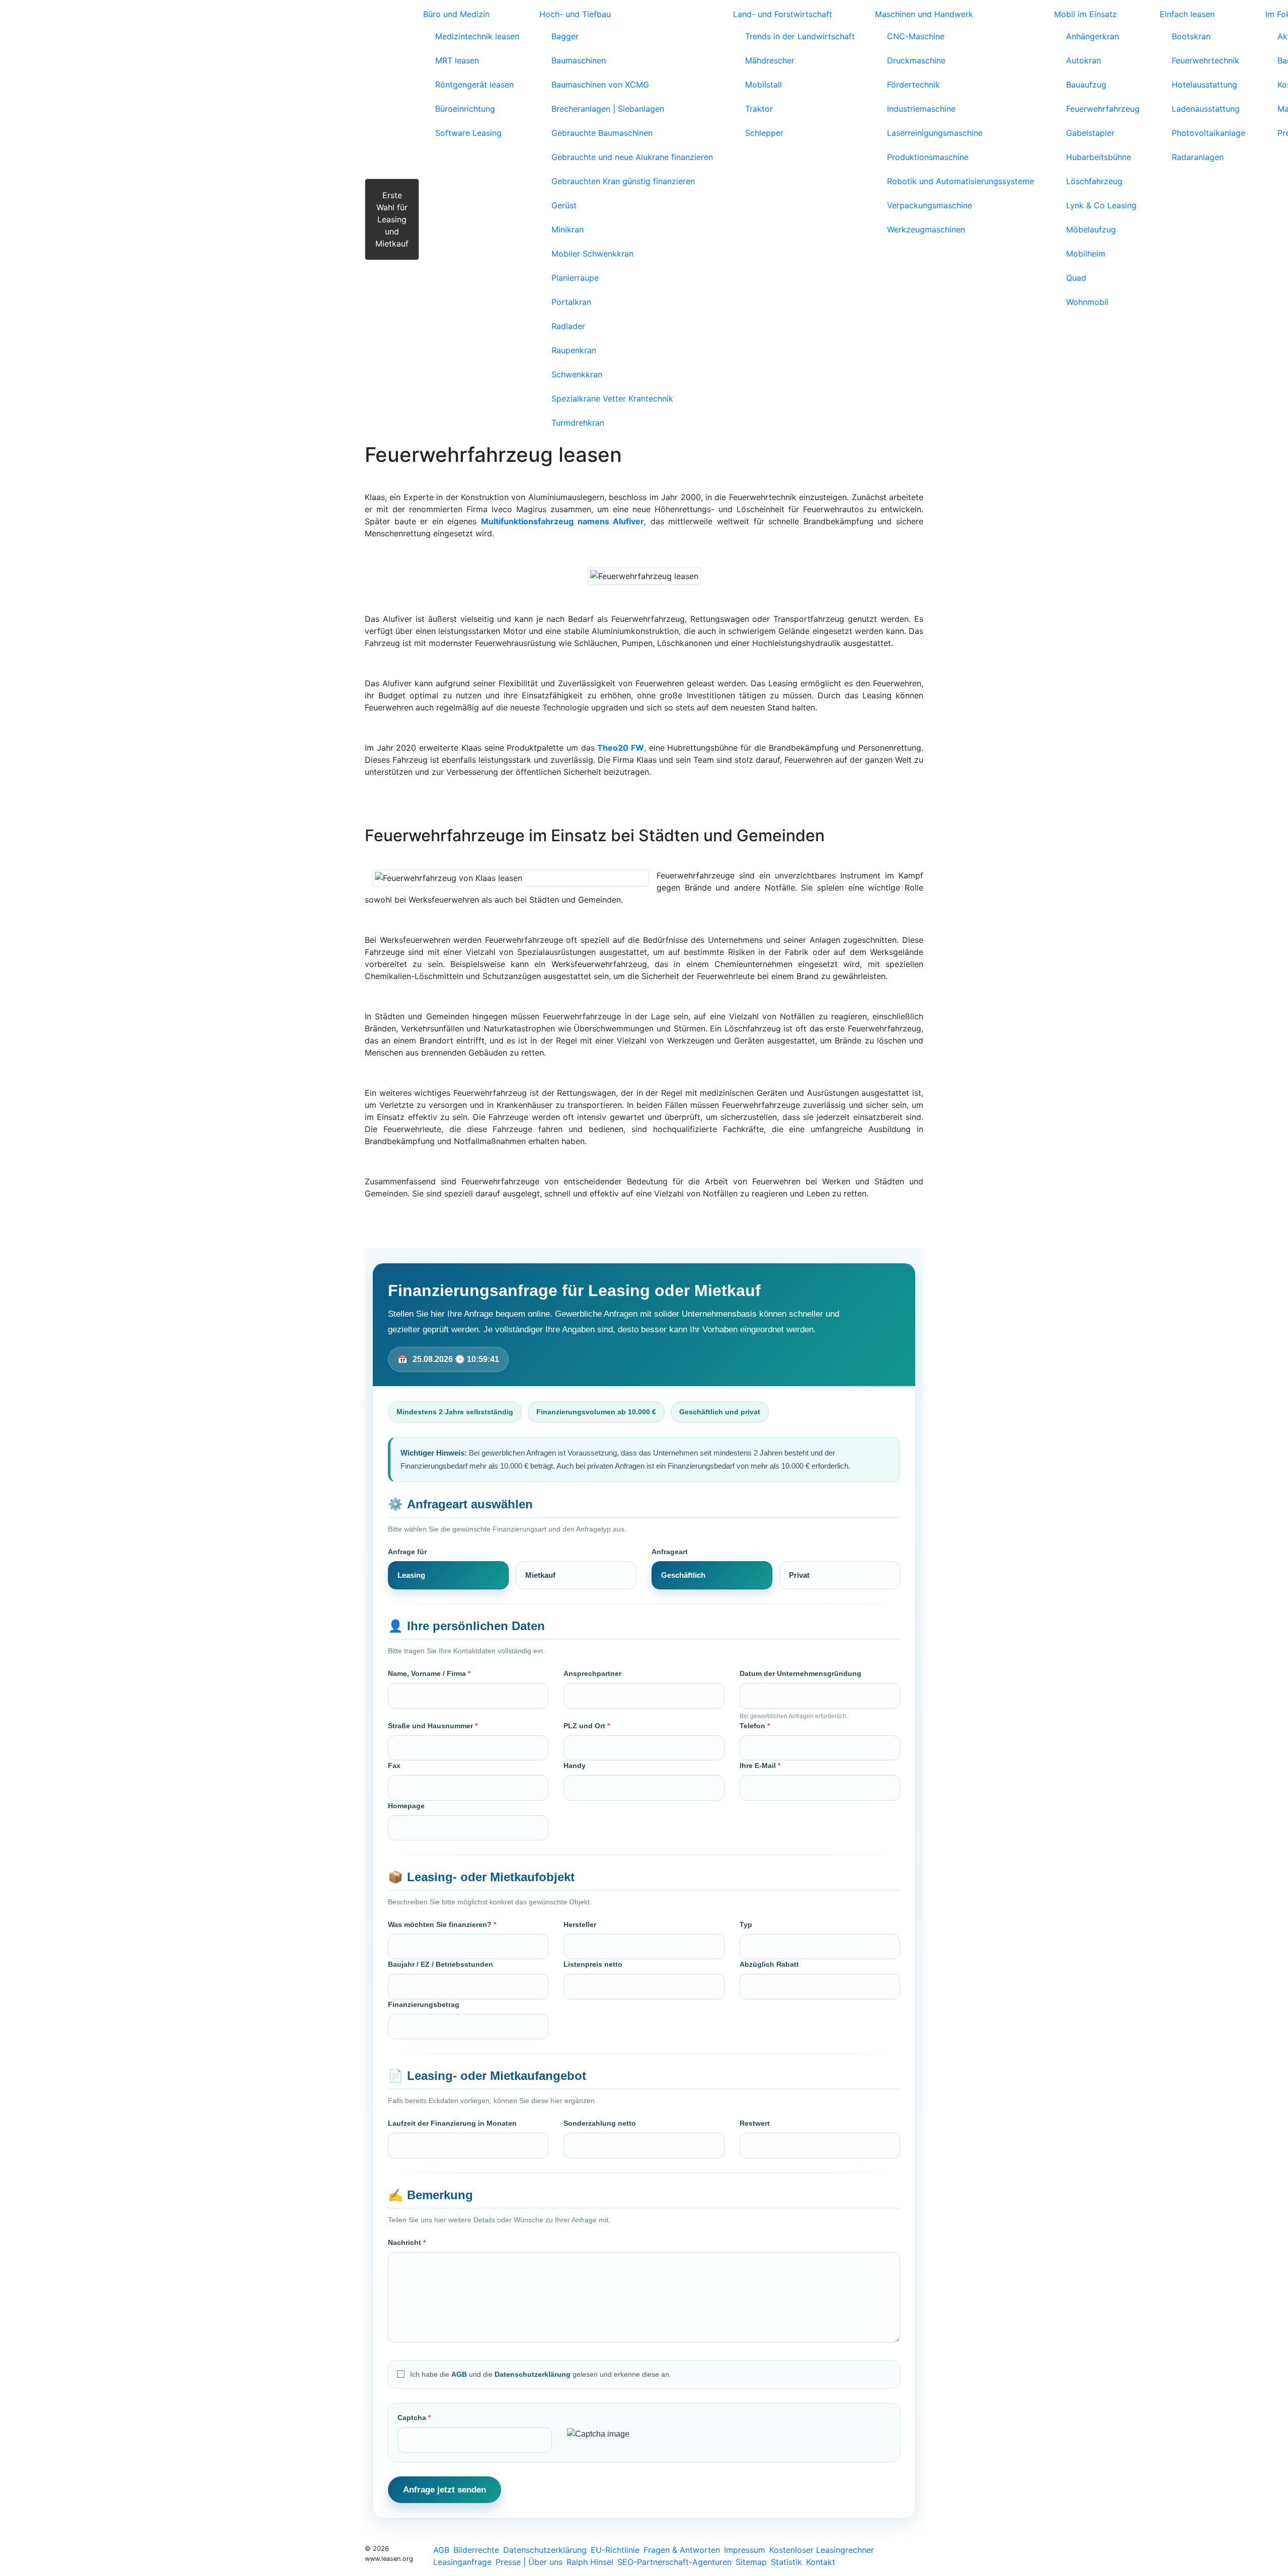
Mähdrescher (770, 60)
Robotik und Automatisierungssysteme (960, 181)
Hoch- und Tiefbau (575, 14)
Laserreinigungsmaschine (935, 133)
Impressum (745, 2550)
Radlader (568, 326)
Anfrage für (407, 1552)
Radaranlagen (1198, 157)
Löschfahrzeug (1094, 181)
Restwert (755, 2123)
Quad (1076, 278)
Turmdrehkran (578, 423)
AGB (459, 2374)
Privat (799, 1575)
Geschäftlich (683, 1575)
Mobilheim (1086, 254)
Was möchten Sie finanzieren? (442, 1924)
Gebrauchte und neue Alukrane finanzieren (632, 157)
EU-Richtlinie (615, 2550)
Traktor (759, 109)
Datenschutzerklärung (533, 2374)
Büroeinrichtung (465, 109)
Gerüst (564, 205)
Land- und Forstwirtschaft (783, 14)
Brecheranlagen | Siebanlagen (608, 109)
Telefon (755, 1726)
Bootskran (1191, 36)
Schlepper (764, 133)
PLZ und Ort (587, 1726)
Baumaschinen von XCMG (600, 85)
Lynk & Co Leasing (1101, 205)
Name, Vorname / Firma (429, 1673)
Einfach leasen (1187, 14)
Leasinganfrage (462, 2562)
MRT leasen (457, 60)
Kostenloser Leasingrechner (822, 2550)
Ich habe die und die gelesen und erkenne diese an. (541, 2374)
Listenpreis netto (593, 1964)
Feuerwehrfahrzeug (1103, 109)
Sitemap (751, 2562)
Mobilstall (763, 85)
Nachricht (407, 2242)
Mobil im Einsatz (1085, 14)
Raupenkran (574, 350)
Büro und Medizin (456, 14)
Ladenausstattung (1206, 109)
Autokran (1083, 60)
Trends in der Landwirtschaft (800, 36)
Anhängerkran (1093, 36)
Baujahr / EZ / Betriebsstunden (440, 1964)
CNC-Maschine (916, 36)
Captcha (414, 2418)
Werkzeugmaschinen (926, 229)
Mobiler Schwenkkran (592, 254)
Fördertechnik (913, 85)
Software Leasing (468, 133)
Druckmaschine (916, 60)
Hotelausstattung (1204, 85)
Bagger (565, 36)
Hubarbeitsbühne (1099, 157)
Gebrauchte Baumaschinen (602, 133)
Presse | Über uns (529, 2562)
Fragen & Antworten (682, 2550)
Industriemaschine (921, 109)
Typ (746, 1924)
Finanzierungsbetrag (424, 2004)
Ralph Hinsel (590, 2562)
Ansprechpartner (592, 1673)
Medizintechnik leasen (477, 36)
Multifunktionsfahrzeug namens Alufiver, (563, 521)
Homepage (406, 1806)
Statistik (786, 2562)
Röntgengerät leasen (474, 85)
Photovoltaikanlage (1209, 133)
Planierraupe (575, 278)
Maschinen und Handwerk (924, 14)
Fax (394, 1765)
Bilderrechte (476, 2550)
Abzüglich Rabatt (769, 1964)
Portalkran (571, 302)
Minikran (568, 229)
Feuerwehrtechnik (1205, 60)
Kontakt (821, 2562)
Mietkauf (540, 1575)
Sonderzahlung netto (600, 2123)
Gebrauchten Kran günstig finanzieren (623, 181)
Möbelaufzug (1091, 229)
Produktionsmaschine (928, 157)
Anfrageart (670, 1552)
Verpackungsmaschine (930, 205)
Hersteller (580, 1924)
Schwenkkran (577, 374)
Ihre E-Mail (760, 1765)
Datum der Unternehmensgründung (800, 1673)
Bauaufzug (1086, 85)
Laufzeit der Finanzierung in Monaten (452, 2123)
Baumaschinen (579, 60)
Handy (575, 1765)
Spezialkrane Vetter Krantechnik (612, 398)
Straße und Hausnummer (433, 1726)
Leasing (411, 1575)
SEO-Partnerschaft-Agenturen (674, 2562)
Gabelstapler (1090, 133)
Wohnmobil (1087, 302)
